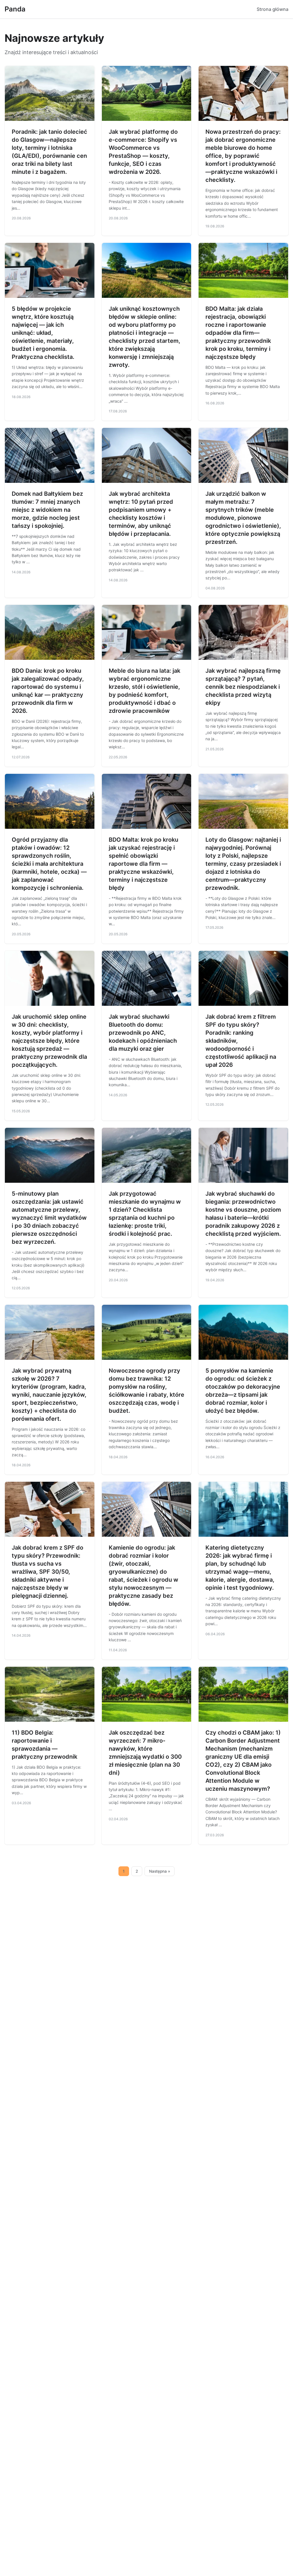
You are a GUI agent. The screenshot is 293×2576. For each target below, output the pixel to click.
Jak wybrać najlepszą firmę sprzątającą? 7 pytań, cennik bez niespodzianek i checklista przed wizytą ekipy (243, 687)
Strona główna (273, 9)
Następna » (160, 1871)
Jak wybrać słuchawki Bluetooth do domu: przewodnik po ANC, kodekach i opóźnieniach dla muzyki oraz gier (143, 1033)
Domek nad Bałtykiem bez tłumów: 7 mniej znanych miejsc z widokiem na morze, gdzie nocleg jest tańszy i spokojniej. (47, 510)
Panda (15, 9)
